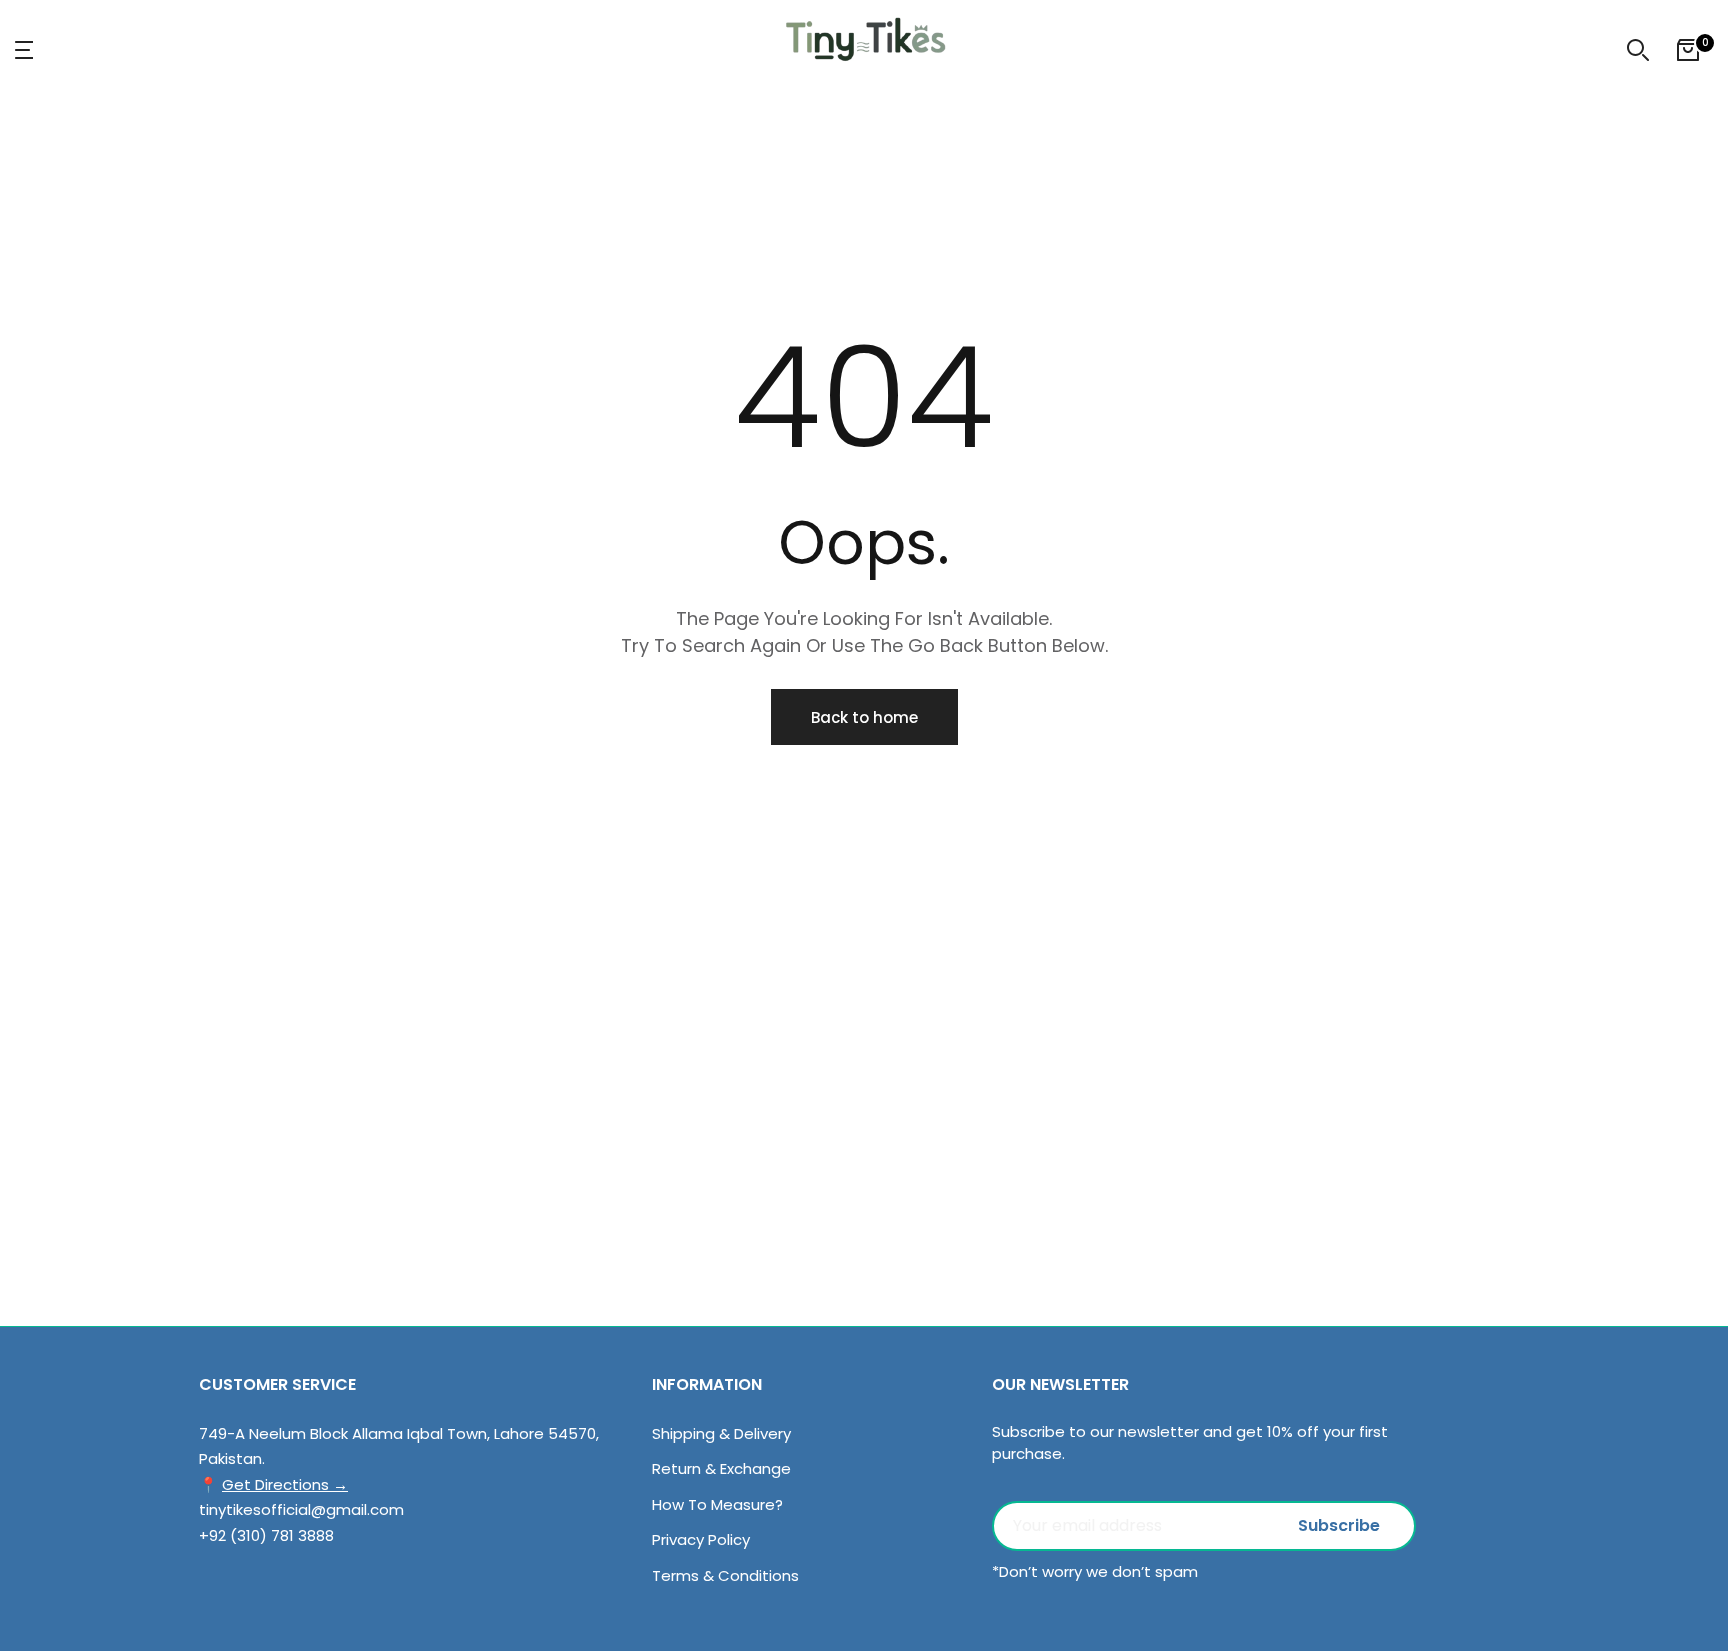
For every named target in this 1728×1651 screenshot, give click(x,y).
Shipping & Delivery (721, 1433)
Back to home (864, 717)
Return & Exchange (721, 1468)
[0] (1688, 50)
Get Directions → (285, 1484)
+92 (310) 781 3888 (266, 1535)
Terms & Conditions (725, 1575)
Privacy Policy (701, 1539)
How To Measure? (717, 1504)
